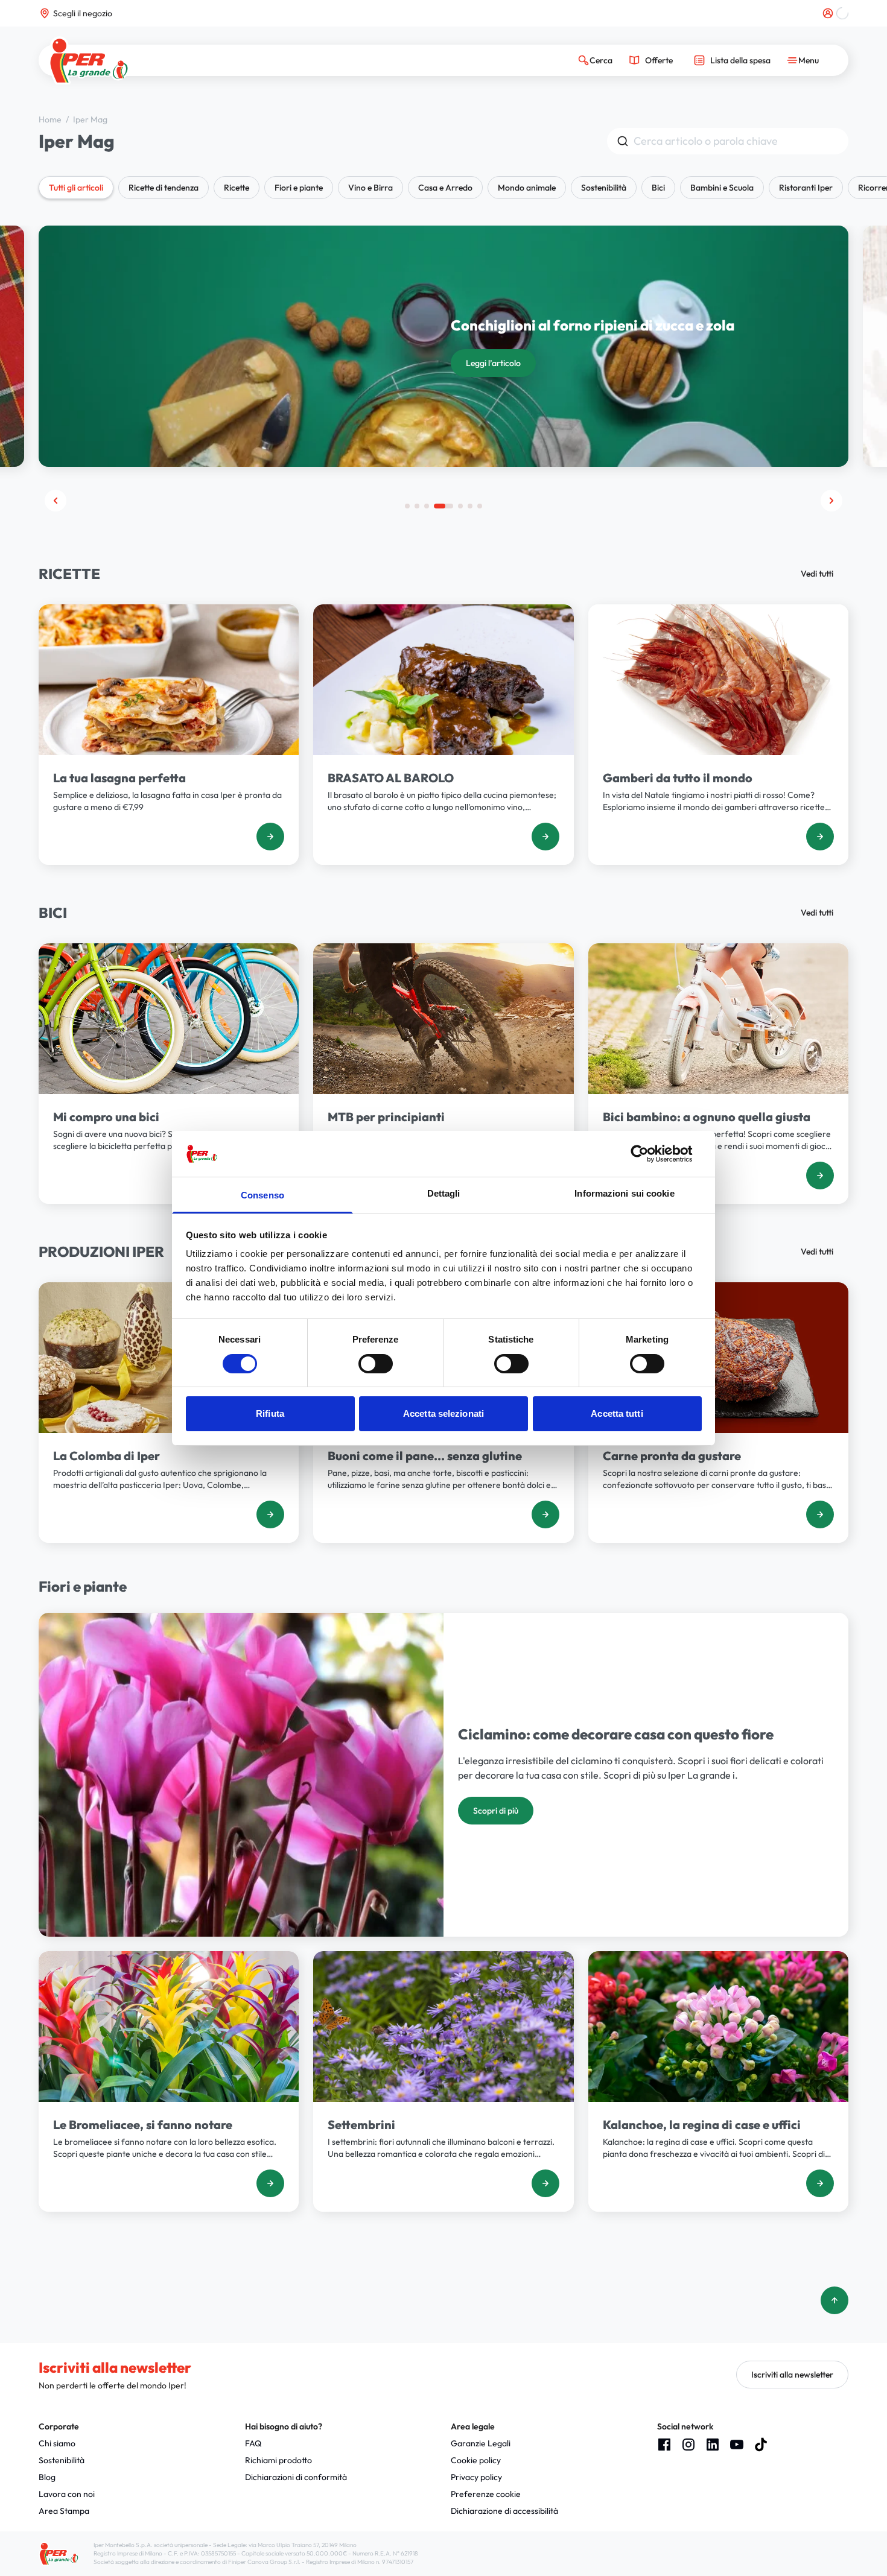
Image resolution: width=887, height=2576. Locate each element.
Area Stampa (64, 2511)
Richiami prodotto (278, 2460)
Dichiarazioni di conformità (296, 2477)
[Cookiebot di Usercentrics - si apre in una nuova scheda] (649, 1154)
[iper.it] (89, 61)
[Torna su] (835, 2300)
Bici (658, 188)
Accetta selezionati (443, 1413)
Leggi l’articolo (493, 363)
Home (51, 119)
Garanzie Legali (481, 2443)
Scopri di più (496, 1811)
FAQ (253, 2443)
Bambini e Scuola (722, 188)
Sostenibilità (604, 188)
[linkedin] (713, 2445)
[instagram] (688, 2445)
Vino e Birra (370, 188)
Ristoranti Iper (806, 188)
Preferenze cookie (486, 2494)
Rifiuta (270, 1413)
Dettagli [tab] (444, 1193)
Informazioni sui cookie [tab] (624, 1193)
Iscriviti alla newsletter (792, 2375)
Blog (47, 2477)
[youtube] (737, 2445)
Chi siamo (57, 2443)
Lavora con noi (67, 2494)
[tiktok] (761, 2445)
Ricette (237, 188)
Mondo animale (527, 188)
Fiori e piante (299, 188)
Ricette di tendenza (164, 188)
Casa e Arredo (445, 188)
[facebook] (664, 2445)
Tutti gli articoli (76, 188)
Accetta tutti (617, 1413)
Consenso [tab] (262, 1195)
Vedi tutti (817, 574)
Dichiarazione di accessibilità (504, 2511)
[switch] (376, 1364)
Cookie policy (476, 2460)
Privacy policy (476, 2477)
